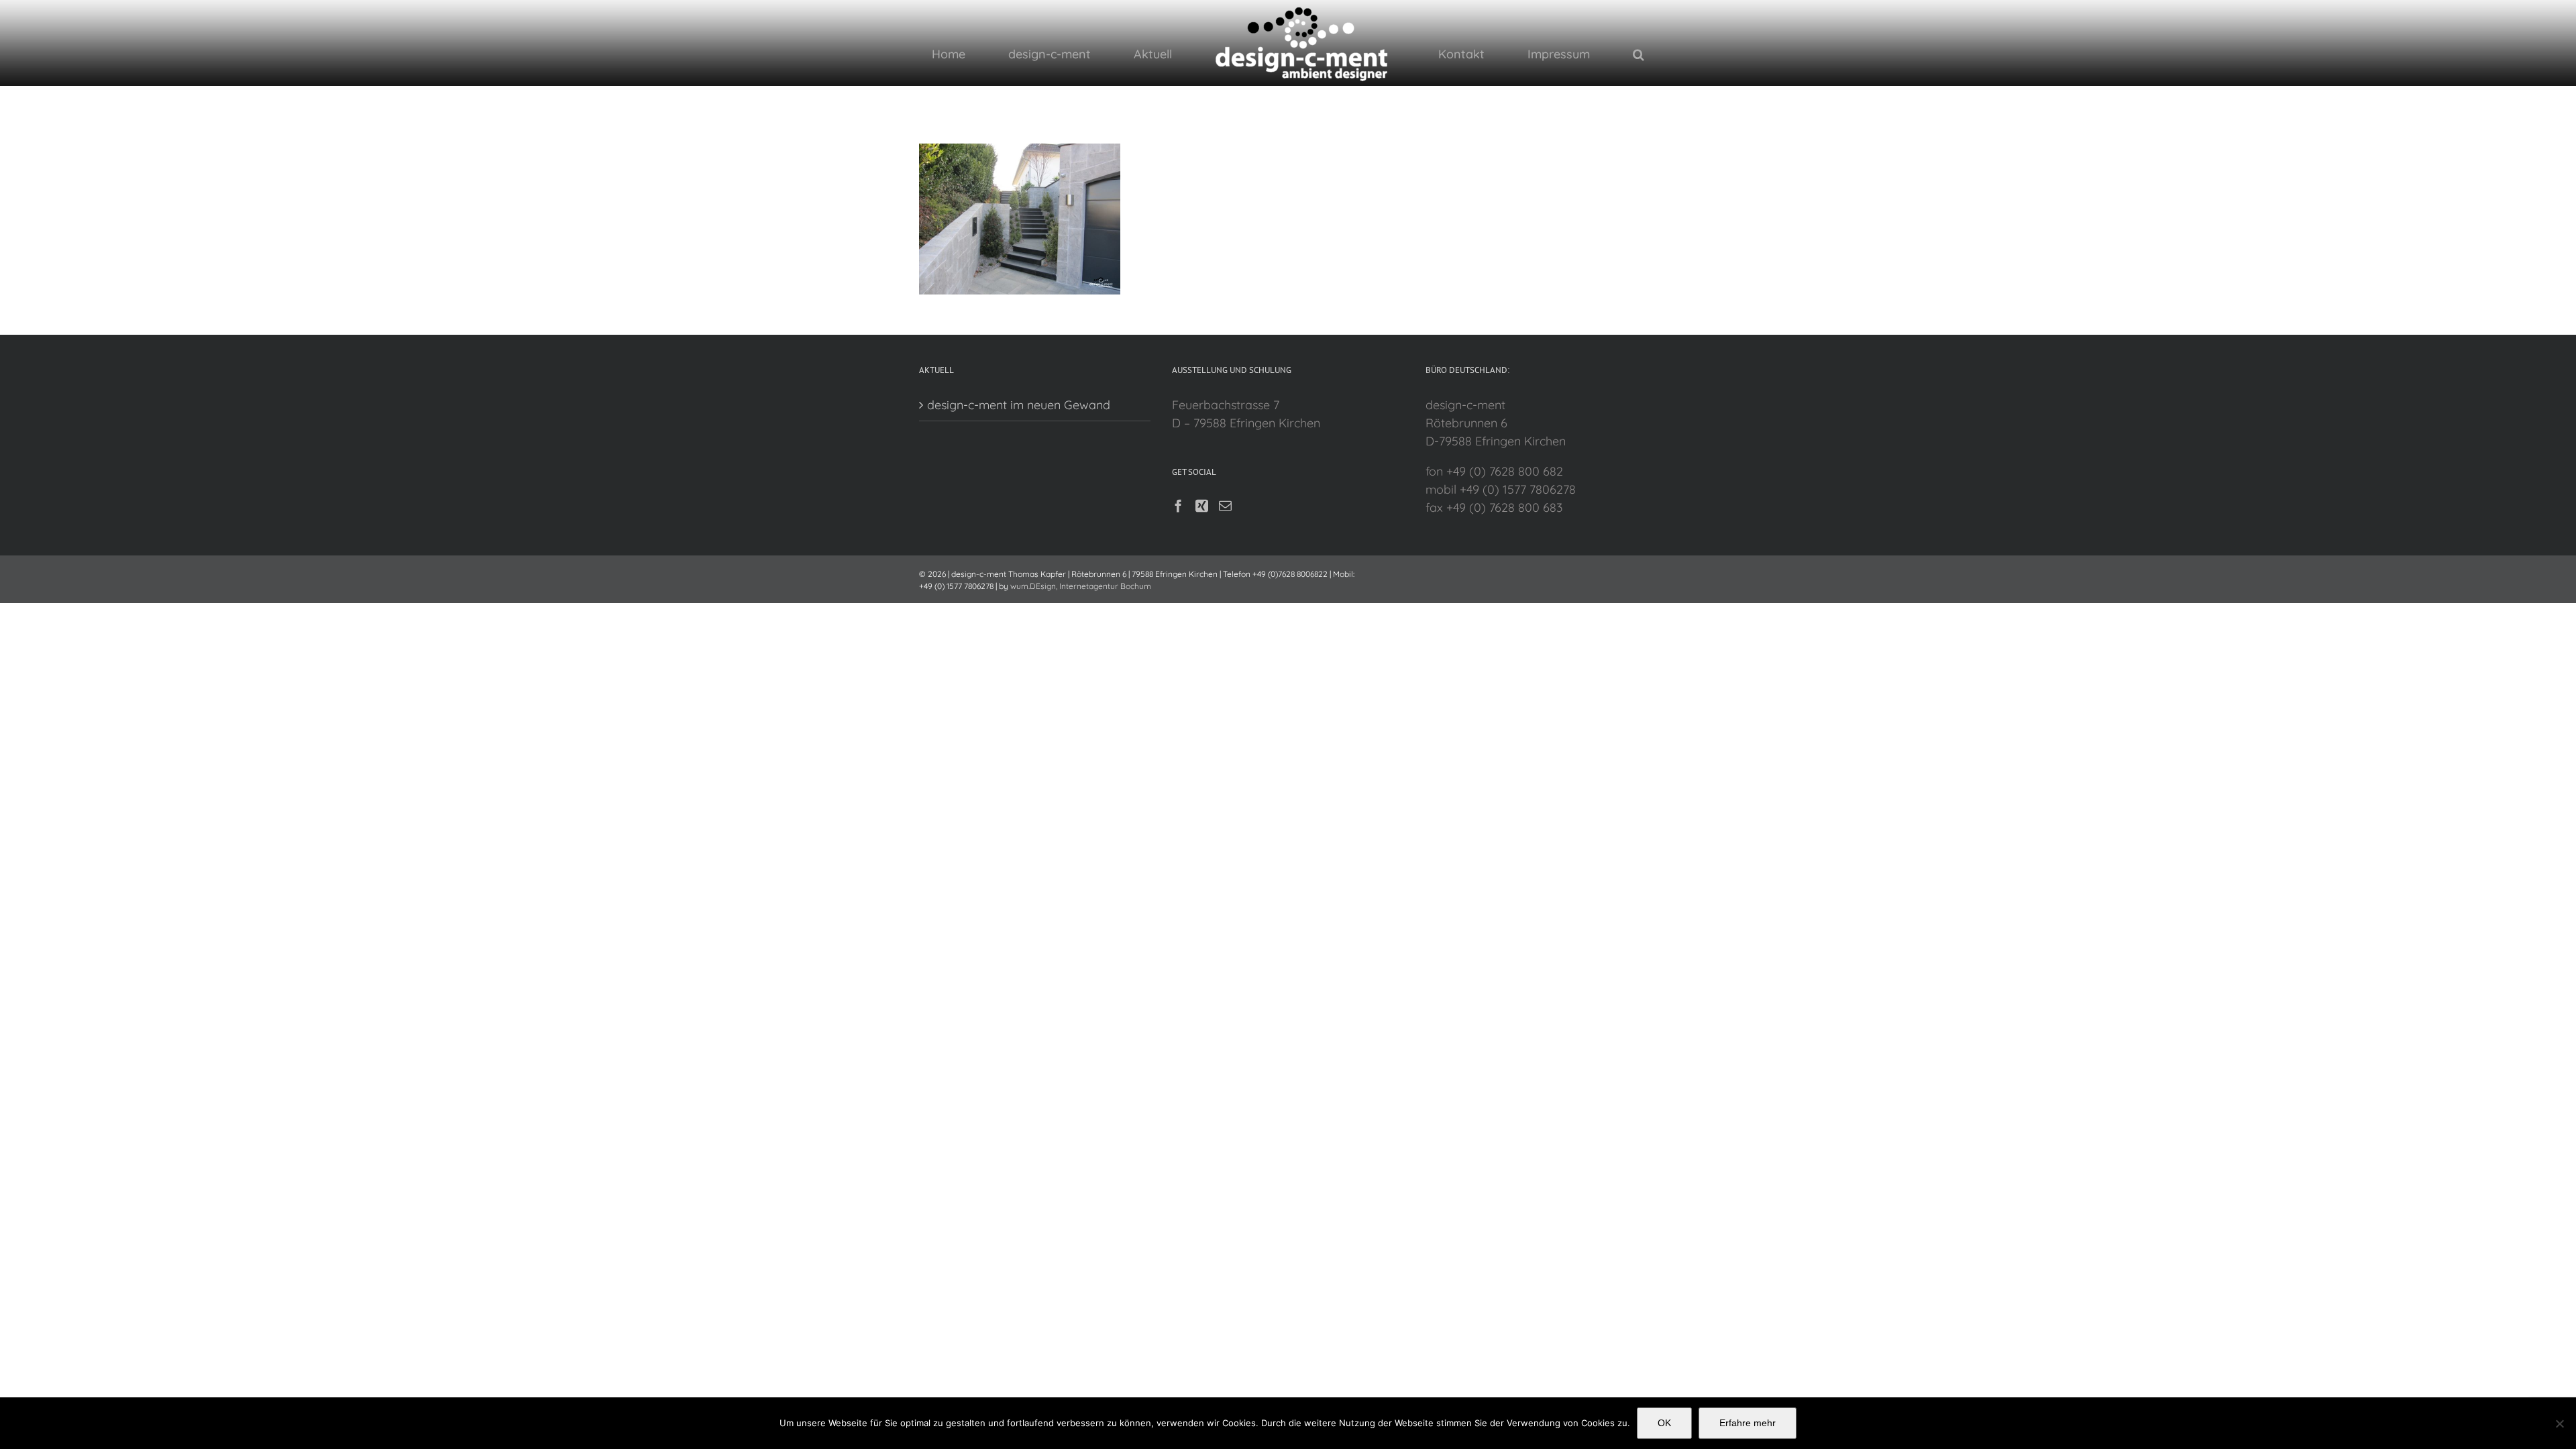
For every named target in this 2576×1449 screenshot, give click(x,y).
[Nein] (2559, 1424)
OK (1664, 1423)
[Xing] (1202, 505)
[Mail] (1225, 505)
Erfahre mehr (1748, 1423)
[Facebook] (1178, 505)
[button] (1552, 54)
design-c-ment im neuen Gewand (1019, 405)
